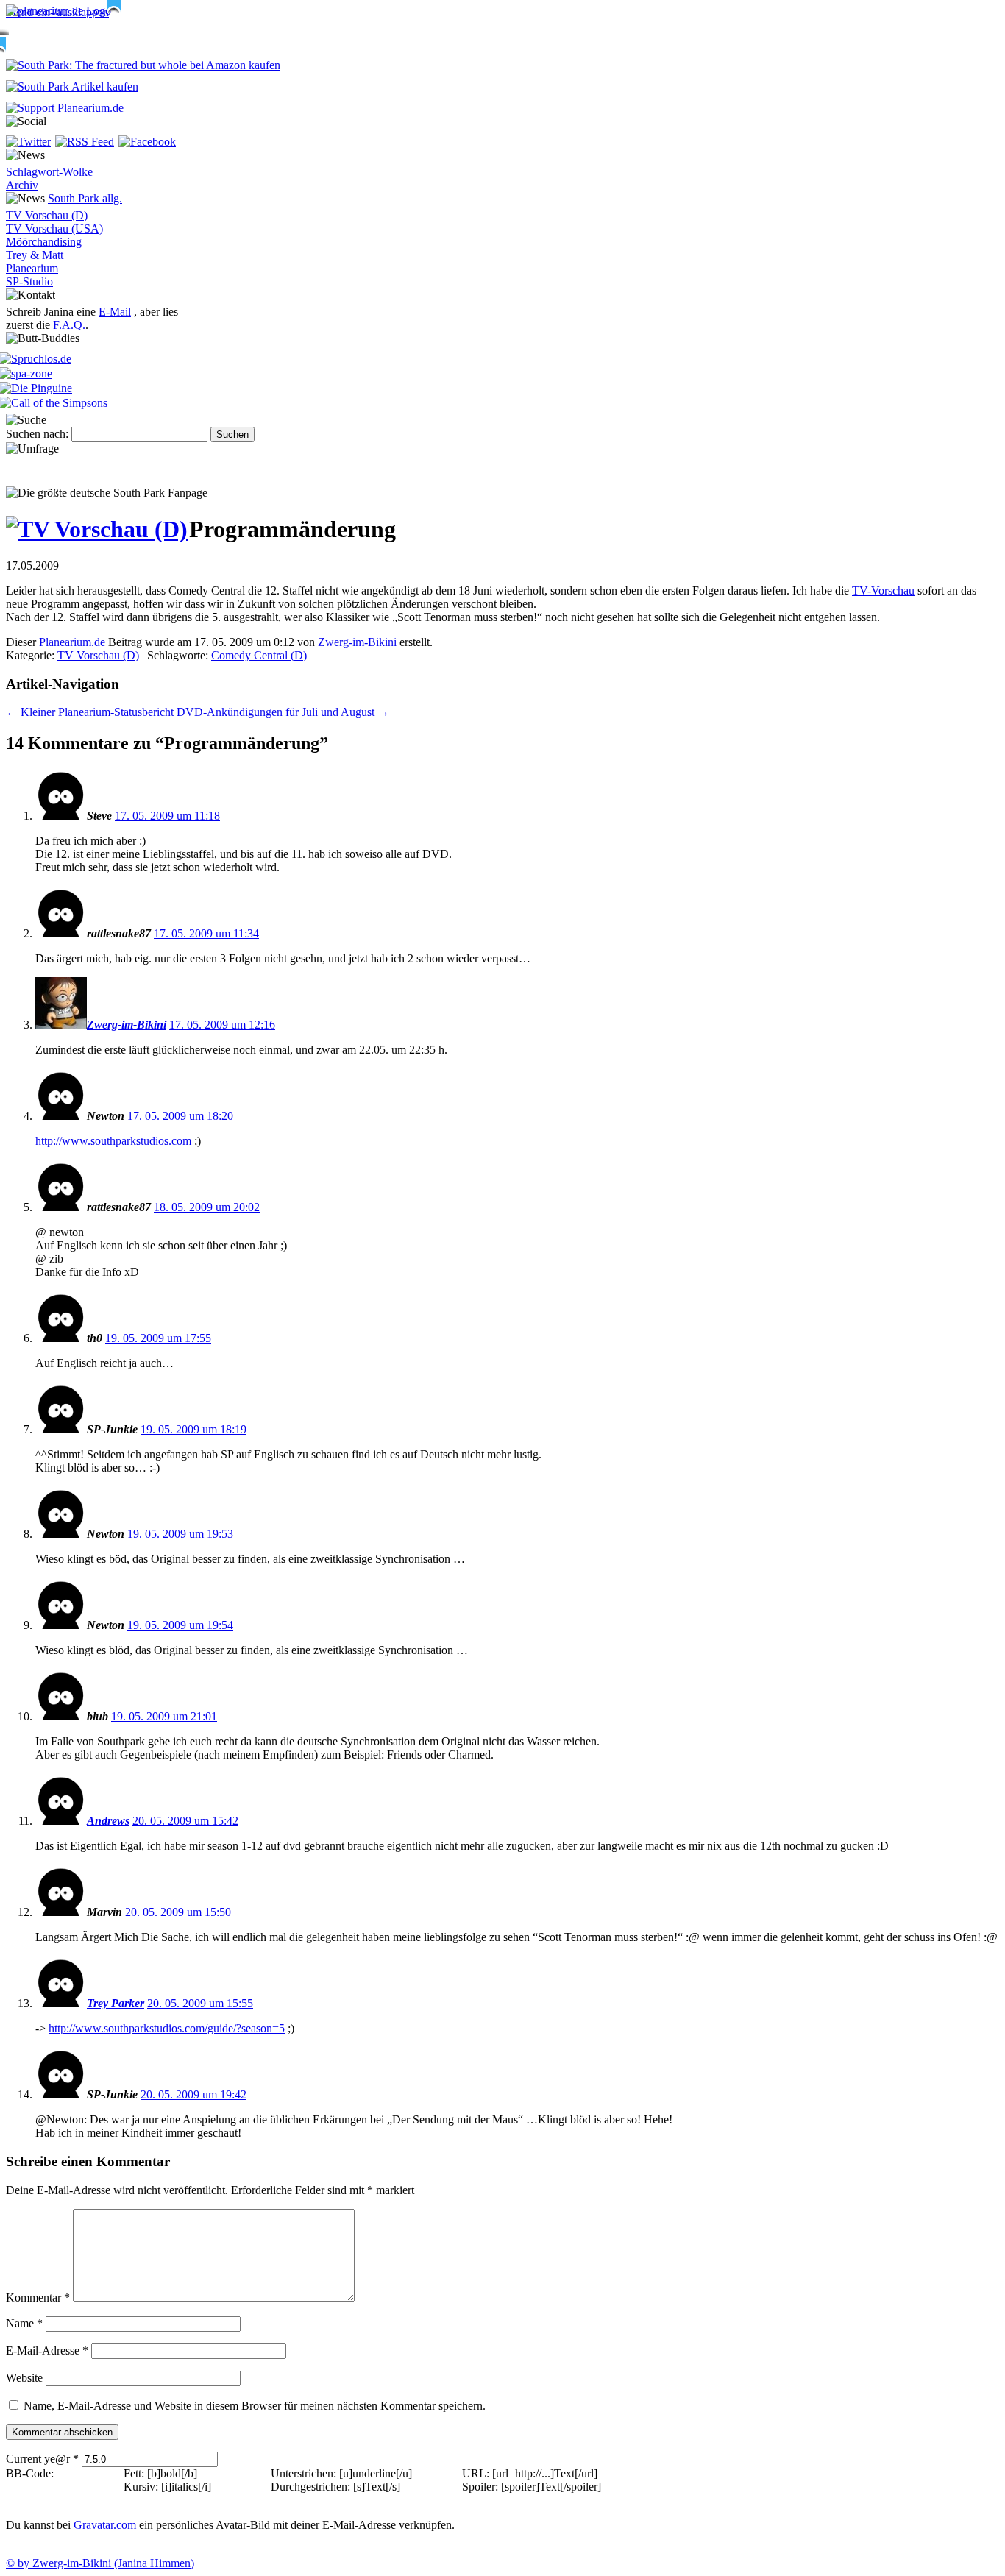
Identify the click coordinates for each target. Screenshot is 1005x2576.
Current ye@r (42, 2459)
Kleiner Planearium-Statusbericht (90, 712)
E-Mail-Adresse (47, 2350)
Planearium (32, 268)
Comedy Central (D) (259, 655)
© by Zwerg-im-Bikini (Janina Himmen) (100, 2563)
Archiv (22, 185)
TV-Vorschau (883, 590)
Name (24, 2323)
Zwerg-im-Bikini (357, 642)
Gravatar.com (105, 2525)
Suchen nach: (37, 434)
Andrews (108, 1821)
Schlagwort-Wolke (49, 172)
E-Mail (115, 312)
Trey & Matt (35, 255)
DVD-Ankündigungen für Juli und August (283, 712)
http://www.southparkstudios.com (113, 1141)
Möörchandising (44, 242)
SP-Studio (29, 281)
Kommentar (38, 2298)
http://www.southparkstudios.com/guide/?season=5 (167, 2028)
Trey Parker (116, 2003)
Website (24, 2378)
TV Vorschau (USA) (54, 228)
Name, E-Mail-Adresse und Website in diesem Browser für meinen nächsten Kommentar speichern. (255, 2406)
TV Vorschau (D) (47, 215)
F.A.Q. (69, 325)
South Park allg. (85, 198)
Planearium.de (72, 642)
